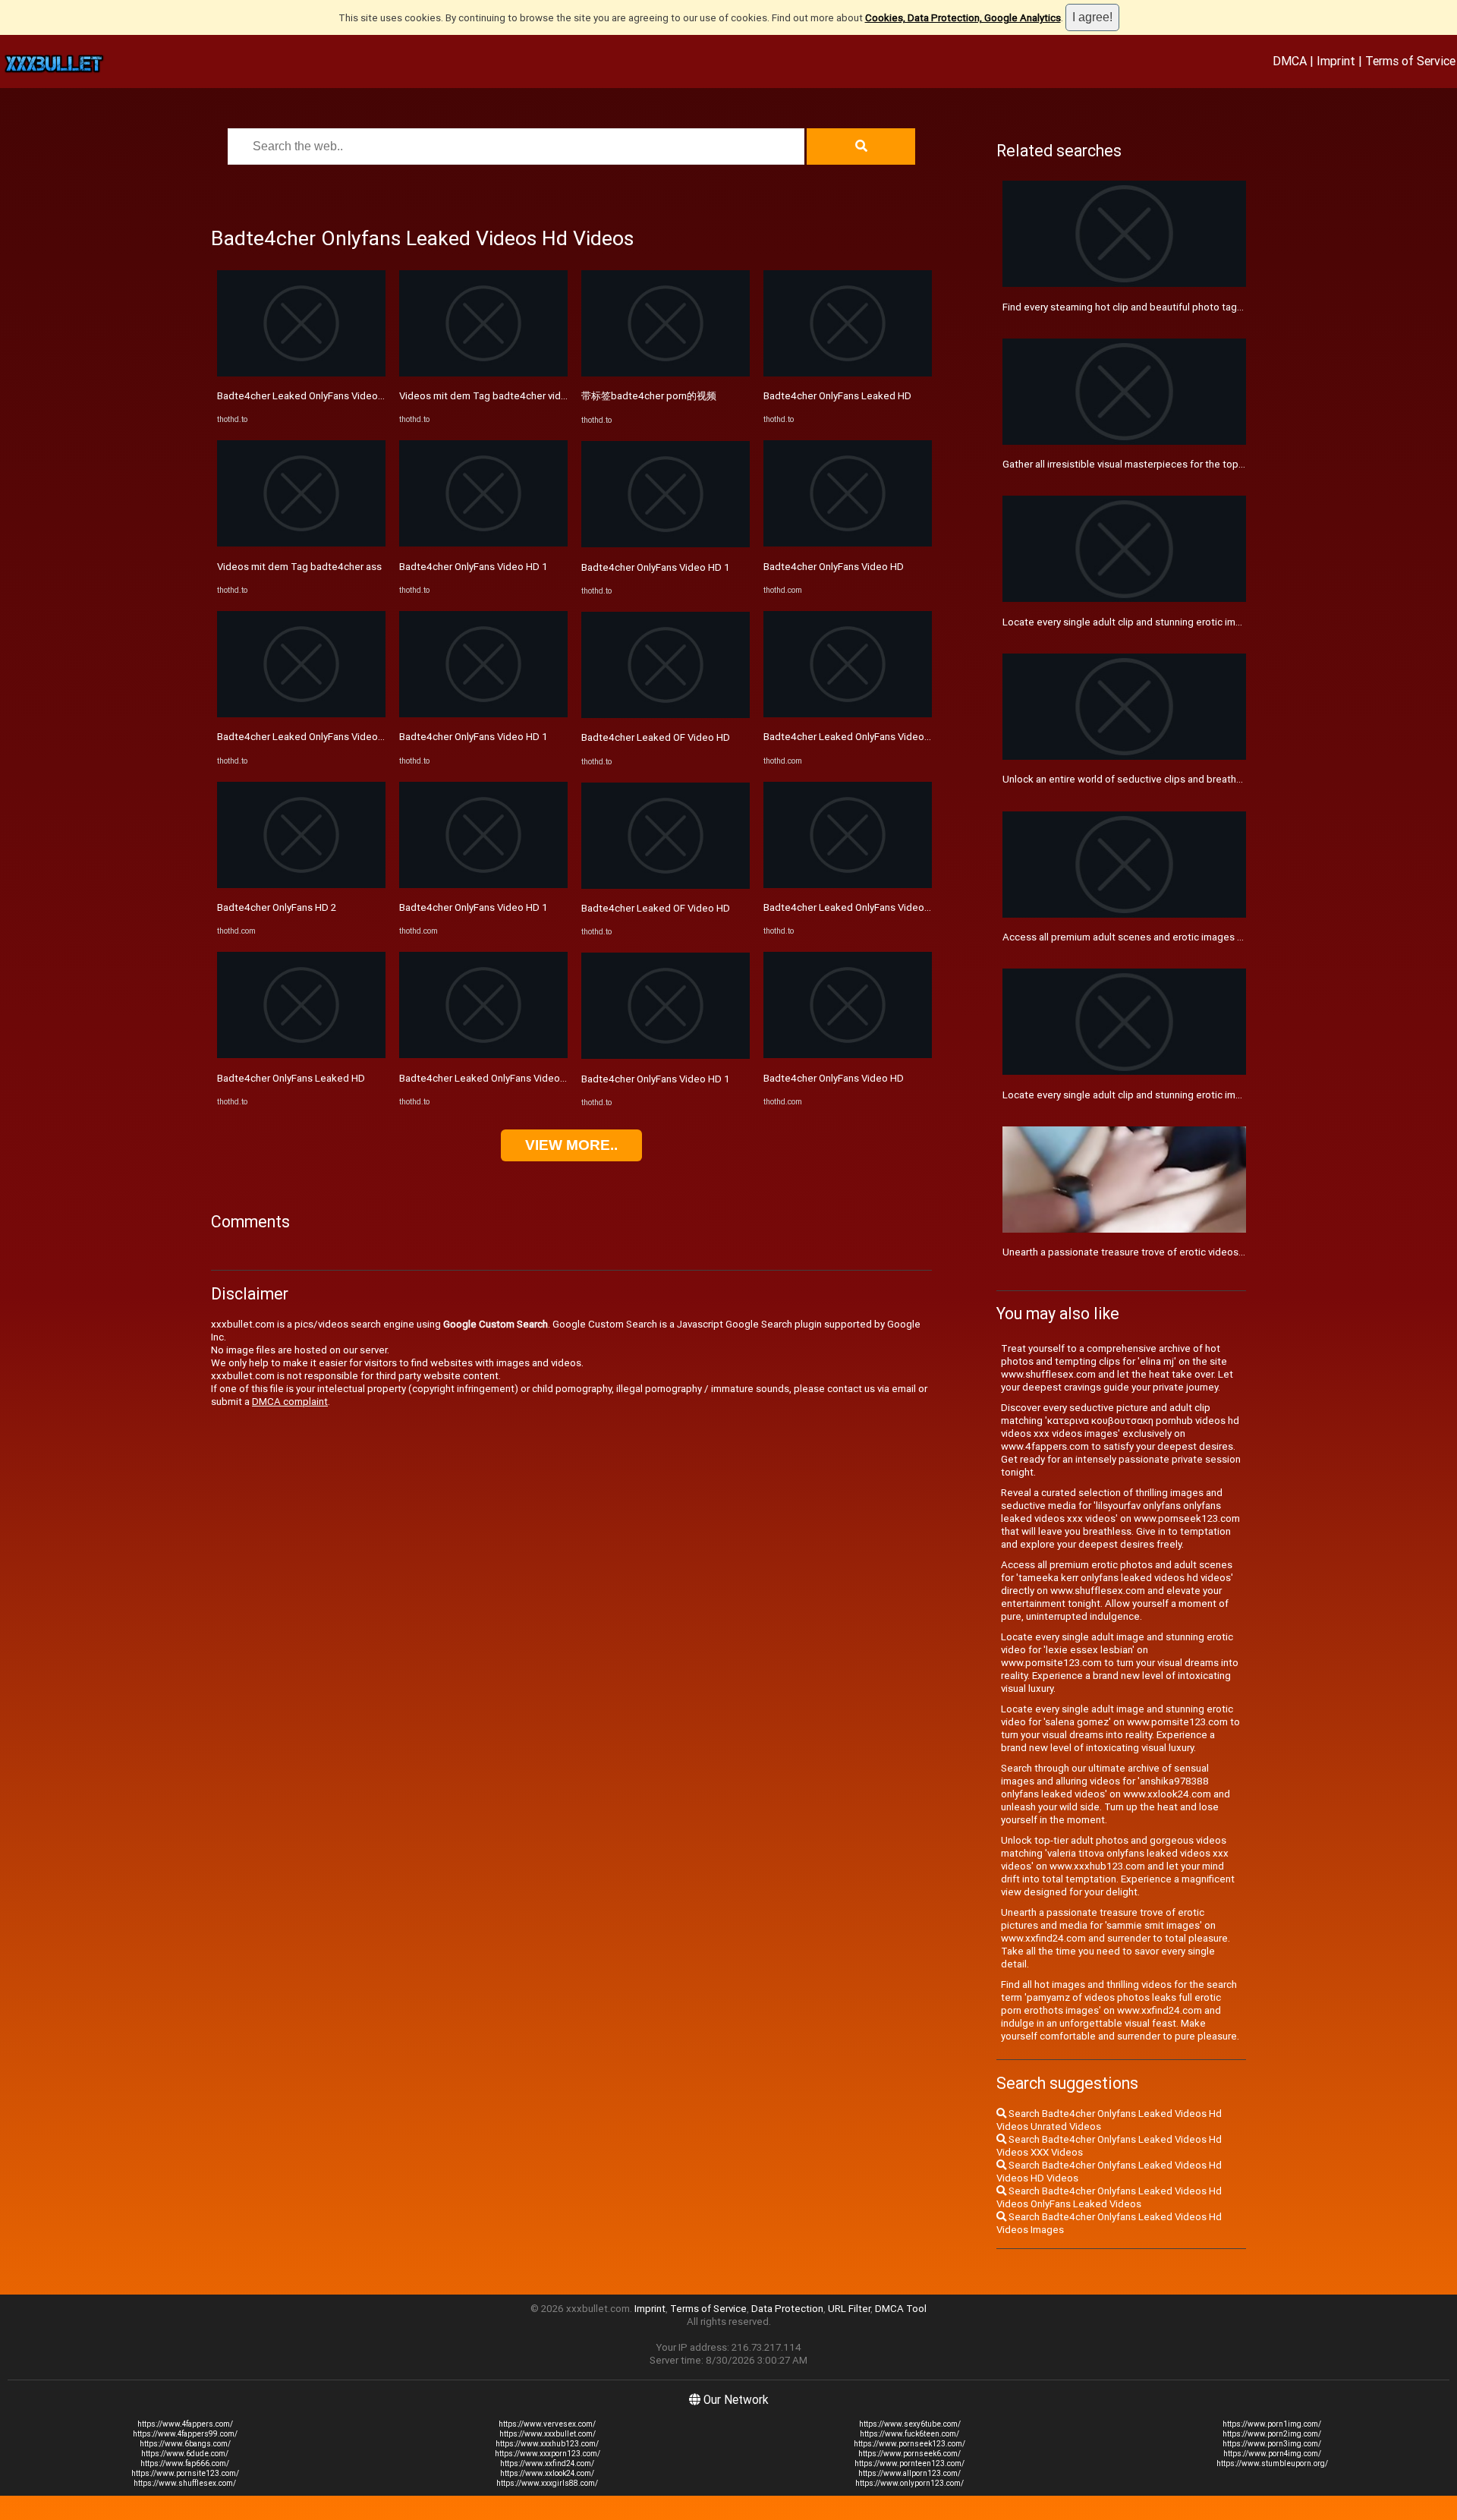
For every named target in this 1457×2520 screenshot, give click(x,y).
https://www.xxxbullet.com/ (548, 2434)
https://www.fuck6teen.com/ (909, 2434)
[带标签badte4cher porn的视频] (666, 373)
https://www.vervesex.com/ (547, 2424)
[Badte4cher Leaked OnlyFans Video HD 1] (301, 373)
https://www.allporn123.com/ (909, 2473)
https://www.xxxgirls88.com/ (547, 2483)
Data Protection (787, 2309)
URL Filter (849, 2309)
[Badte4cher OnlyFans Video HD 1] (483, 543)
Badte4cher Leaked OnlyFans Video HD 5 (856, 737)
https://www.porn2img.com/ (1272, 2434)
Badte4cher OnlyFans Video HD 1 (474, 567)
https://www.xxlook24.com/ (547, 2473)
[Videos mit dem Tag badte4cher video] (483, 373)
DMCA (1290, 61)
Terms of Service (1410, 61)
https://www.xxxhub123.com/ (547, 2444)
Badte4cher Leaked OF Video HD (656, 737)
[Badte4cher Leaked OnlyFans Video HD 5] (848, 714)
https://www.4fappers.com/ (185, 2424)
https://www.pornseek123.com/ (909, 2444)
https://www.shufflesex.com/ (185, 2483)
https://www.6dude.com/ (185, 2454)
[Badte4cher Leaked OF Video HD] (666, 715)
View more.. (571, 1145)
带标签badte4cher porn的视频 (649, 396)
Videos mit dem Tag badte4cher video (486, 396)
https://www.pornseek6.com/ (909, 2454)
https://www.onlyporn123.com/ (909, 2483)
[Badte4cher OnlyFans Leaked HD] (301, 1055)
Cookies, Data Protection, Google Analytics (963, 18)
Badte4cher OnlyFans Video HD (834, 567)
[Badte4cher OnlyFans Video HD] (848, 543)
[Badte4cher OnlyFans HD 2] (301, 885)
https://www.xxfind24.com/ (547, 2463)
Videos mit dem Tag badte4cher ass (299, 567)
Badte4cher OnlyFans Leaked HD (291, 1078)
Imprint (1336, 61)
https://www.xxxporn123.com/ (548, 2454)
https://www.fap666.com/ (185, 2463)
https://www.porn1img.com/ (1272, 2424)
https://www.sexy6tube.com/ (910, 2424)
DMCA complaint (290, 1402)
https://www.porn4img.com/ (1272, 2454)
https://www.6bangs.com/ (185, 2444)
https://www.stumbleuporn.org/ (1272, 2463)
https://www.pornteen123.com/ (909, 2463)
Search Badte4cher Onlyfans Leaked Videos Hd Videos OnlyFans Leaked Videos (1109, 2197)
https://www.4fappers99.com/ (185, 2434)
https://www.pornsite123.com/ (185, 2473)
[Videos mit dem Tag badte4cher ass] (301, 543)
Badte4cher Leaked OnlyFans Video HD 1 (310, 396)
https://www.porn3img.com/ (1272, 2444)
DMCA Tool (901, 2309)
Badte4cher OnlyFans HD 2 (277, 907)
